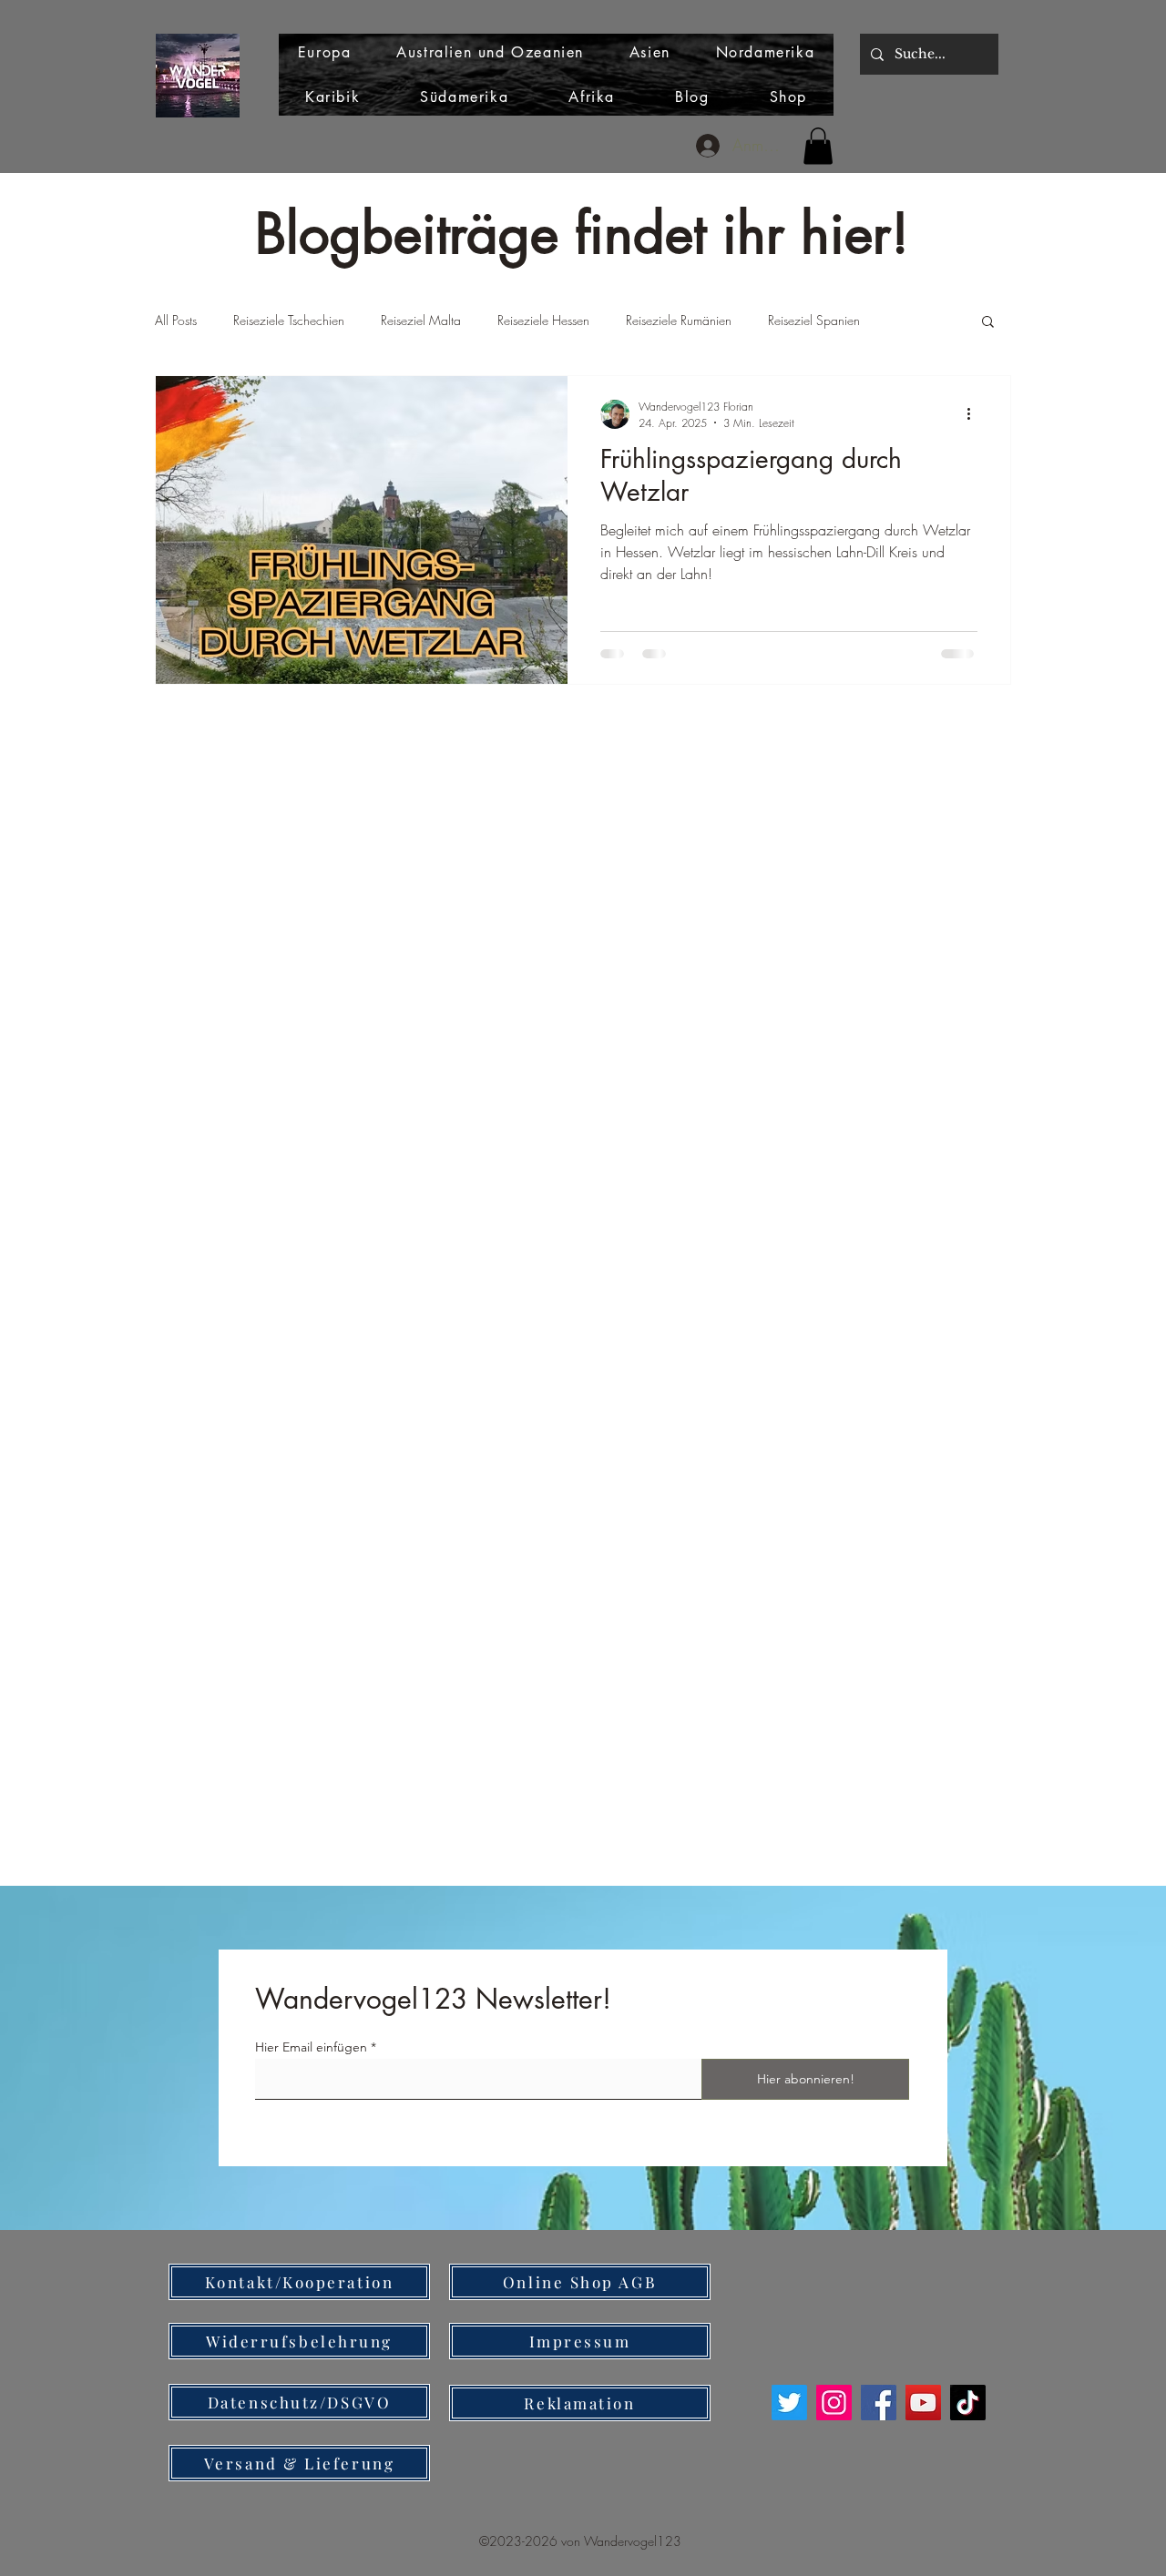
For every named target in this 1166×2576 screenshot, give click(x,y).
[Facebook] (879, 2403)
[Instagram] (834, 2403)
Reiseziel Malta (421, 320)
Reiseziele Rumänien (679, 320)
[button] (818, 146)
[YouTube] (923, 2403)
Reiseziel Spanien (814, 320)
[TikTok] (968, 2403)
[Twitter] (789, 2403)
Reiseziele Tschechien (289, 320)
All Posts (176, 320)
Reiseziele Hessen (543, 320)
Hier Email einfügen (311, 2047)
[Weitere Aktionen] (975, 414)
